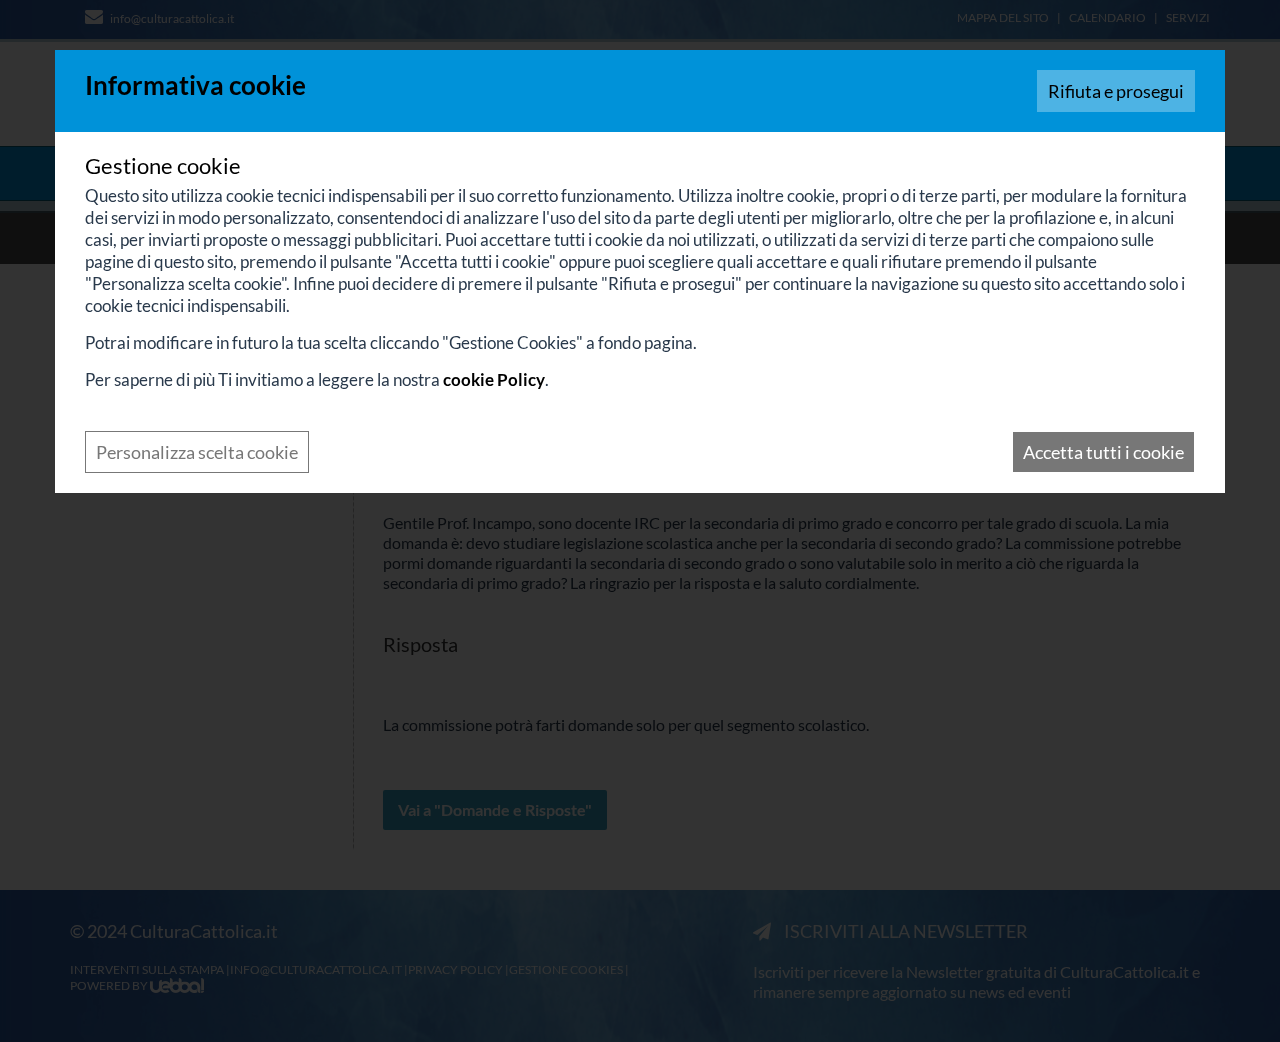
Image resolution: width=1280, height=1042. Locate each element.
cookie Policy (494, 379)
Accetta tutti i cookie (1103, 452)
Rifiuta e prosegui (1116, 91)
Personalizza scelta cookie (197, 452)
